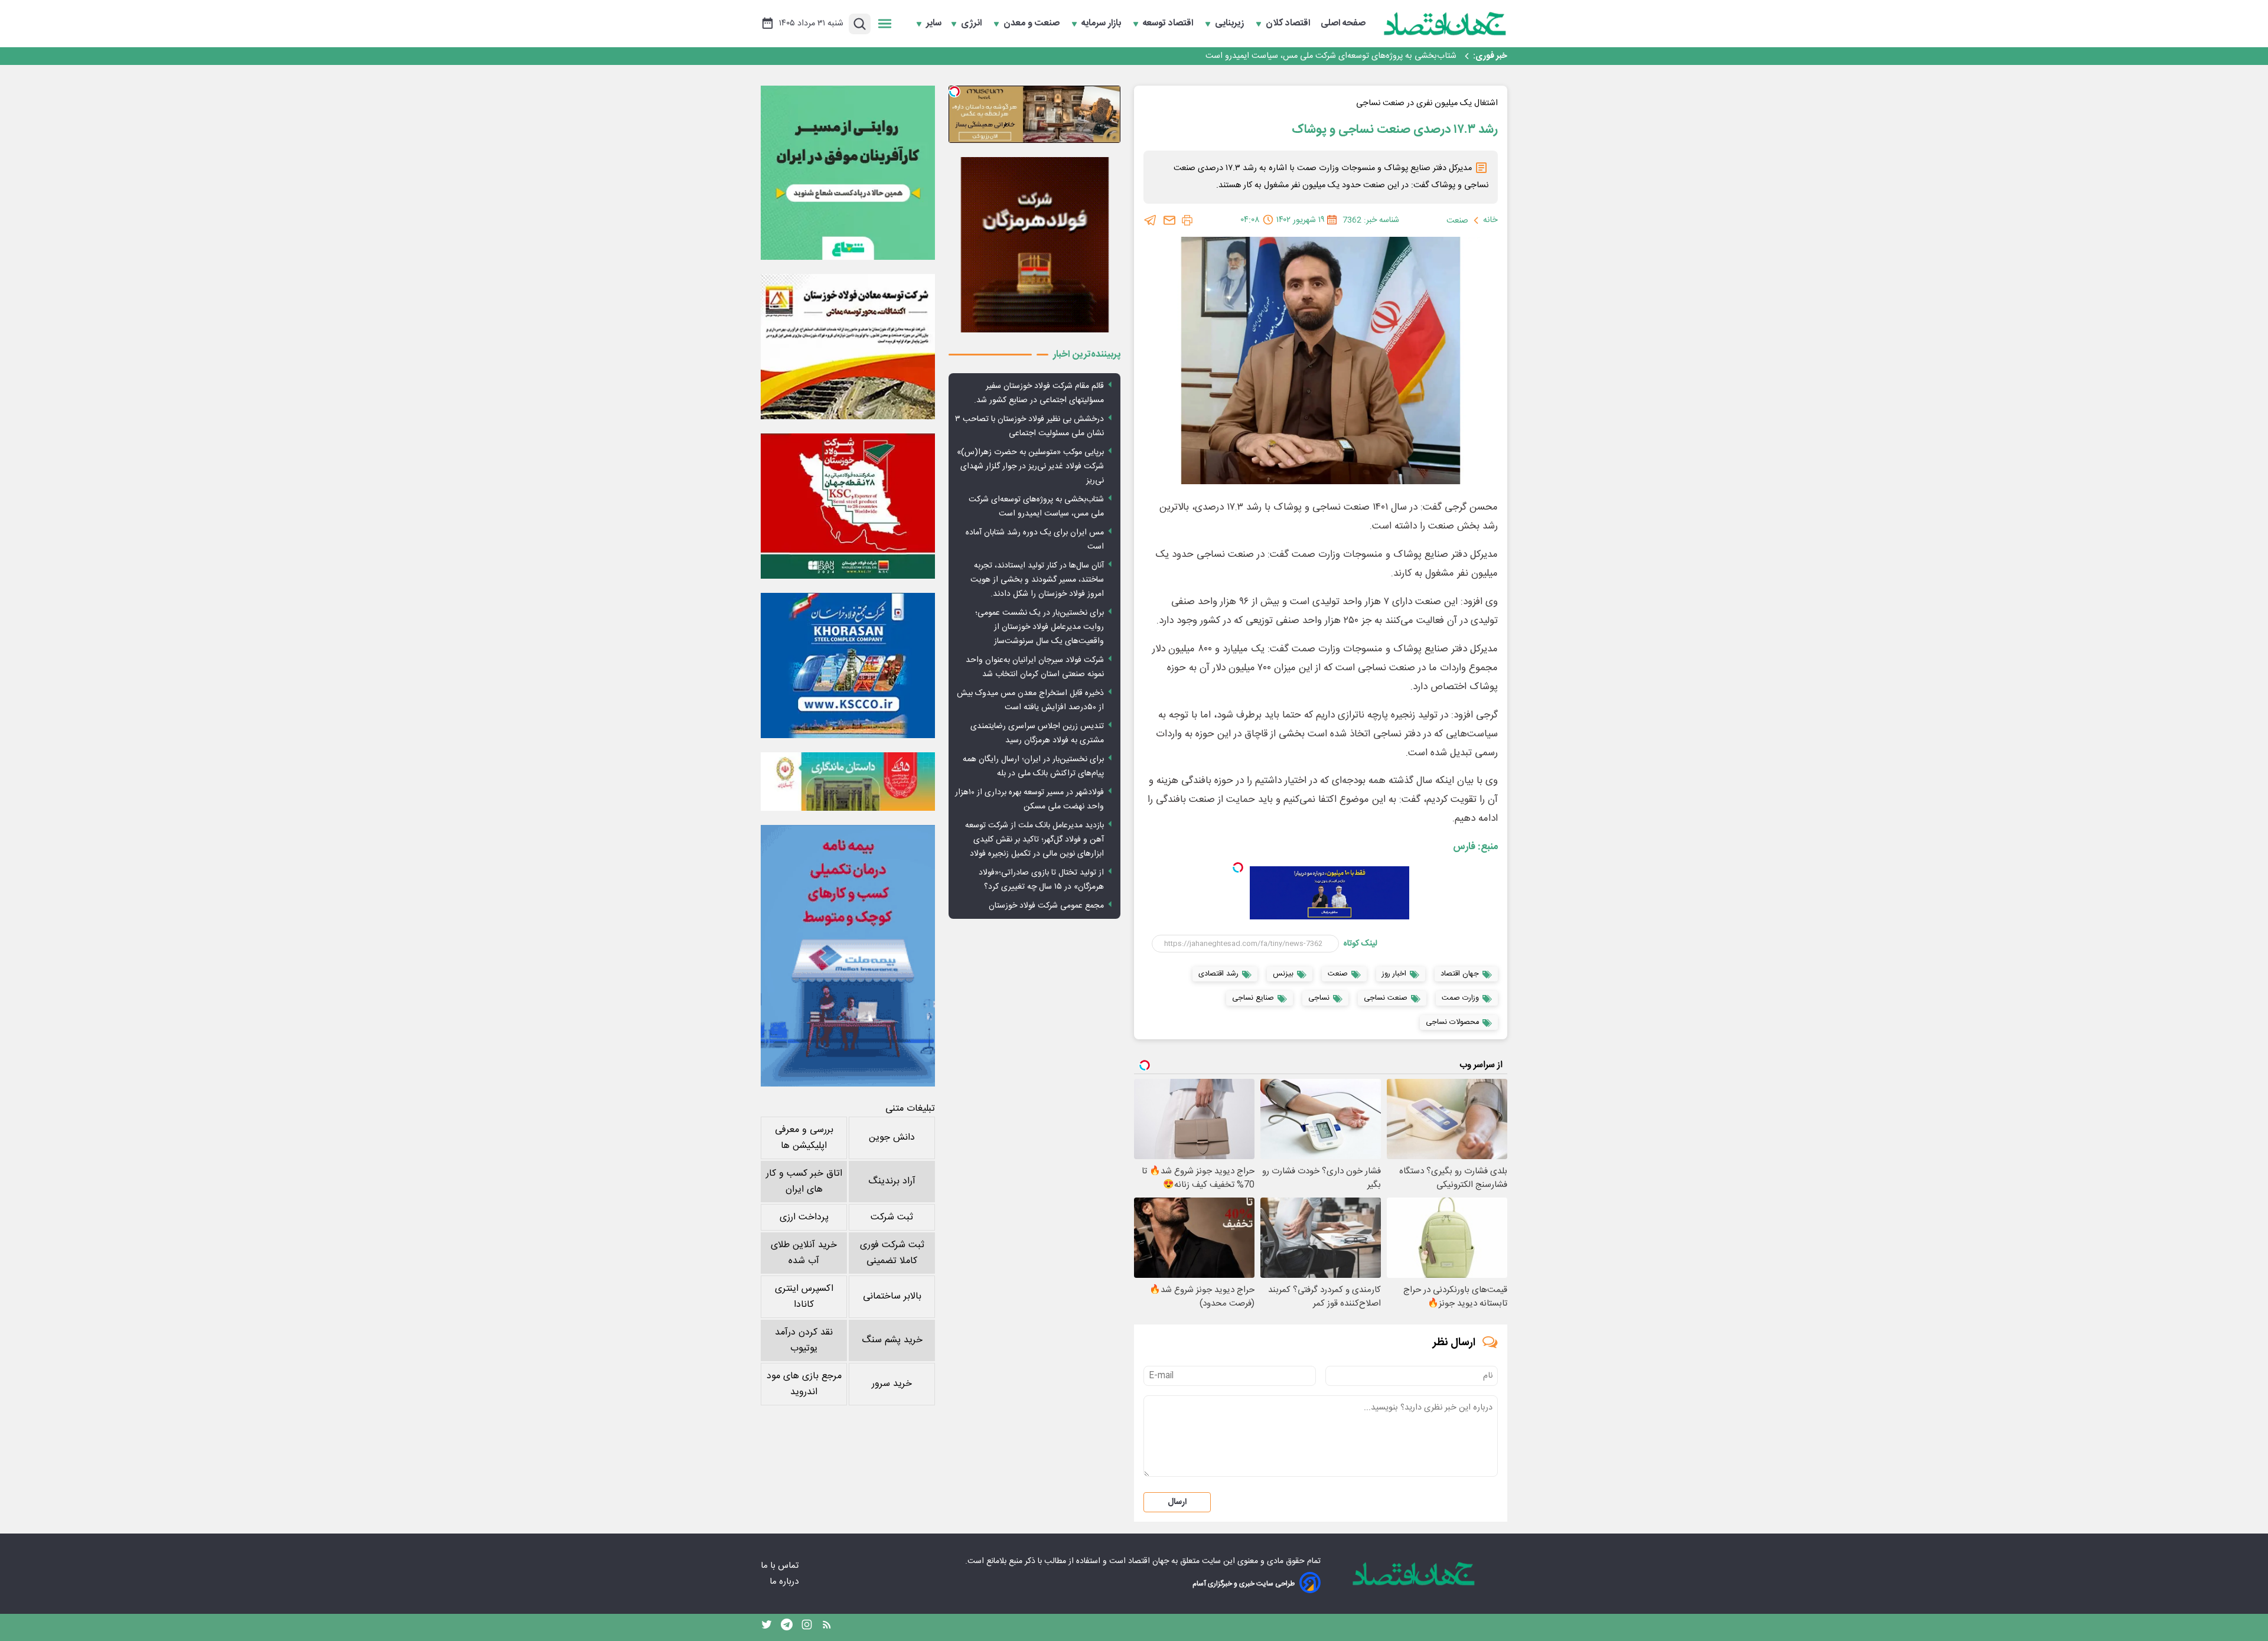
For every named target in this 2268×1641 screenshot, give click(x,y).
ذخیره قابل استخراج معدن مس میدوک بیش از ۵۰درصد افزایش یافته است (1030, 700)
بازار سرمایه (1102, 24)
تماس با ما (781, 1566)
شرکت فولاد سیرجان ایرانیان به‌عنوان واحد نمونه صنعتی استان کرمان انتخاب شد (1035, 667)
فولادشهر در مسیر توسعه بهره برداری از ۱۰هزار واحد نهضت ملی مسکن (1029, 800)
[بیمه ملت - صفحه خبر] (848, 956)
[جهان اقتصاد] (1445, 24)
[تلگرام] (1151, 220)
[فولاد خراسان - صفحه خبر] (848, 665)
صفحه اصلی (1343, 24)
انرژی (972, 24)
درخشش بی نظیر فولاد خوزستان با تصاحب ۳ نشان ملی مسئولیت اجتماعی (1029, 426)
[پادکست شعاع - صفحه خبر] (848, 173)
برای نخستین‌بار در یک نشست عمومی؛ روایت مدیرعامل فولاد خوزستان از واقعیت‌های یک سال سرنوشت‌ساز (1039, 627)
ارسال (1177, 1502)
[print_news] (1187, 220)
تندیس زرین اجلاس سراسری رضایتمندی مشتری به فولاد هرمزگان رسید (1037, 733)
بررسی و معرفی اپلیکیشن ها (804, 1138)
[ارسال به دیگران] (1169, 220)
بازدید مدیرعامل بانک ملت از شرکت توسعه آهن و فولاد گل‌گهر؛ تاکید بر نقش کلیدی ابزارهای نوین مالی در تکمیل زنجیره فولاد (1034, 840)
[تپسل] (1238, 867)
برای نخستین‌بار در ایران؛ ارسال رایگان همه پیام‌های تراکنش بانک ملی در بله (1033, 766)
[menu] (885, 24)
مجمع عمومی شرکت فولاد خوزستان (1046, 906)
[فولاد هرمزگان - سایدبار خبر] (1034, 245)
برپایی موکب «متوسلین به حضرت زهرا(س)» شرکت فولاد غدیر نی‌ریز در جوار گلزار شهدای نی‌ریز (1030, 466)
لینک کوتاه (1361, 944)
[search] (860, 24)
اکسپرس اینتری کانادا (804, 1297)
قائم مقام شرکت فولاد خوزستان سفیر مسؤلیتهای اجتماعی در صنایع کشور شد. (1039, 393)
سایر (934, 24)
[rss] (827, 1627)
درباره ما (785, 1582)
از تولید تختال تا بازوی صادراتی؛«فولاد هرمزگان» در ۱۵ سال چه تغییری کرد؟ (1041, 880)
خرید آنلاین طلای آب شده (804, 1253)
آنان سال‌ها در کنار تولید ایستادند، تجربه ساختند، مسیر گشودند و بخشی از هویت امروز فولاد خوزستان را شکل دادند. (1037, 580)
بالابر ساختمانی (892, 1296)
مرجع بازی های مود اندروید (804, 1384)
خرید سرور (892, 1384)
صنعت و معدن (1033, 24)
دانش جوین (892, 1138)
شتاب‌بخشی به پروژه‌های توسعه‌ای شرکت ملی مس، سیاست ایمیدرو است (1036, 507)
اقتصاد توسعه (1169, 24)
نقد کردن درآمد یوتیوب (804, 1340)
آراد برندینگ (892, 1181)
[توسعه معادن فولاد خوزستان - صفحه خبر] (848, 347)
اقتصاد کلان (1289, 24)
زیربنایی (1231, 24)
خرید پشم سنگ (892, 1340)
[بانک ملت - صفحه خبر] (848, 781)
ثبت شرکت (892, 1217)
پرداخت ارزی (804, 1217)
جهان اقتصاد (1148, 1561)
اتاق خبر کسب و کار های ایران (804, 1182)
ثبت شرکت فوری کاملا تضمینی (892, 1253)
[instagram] (807, 1627)
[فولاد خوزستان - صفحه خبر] (848, 506)
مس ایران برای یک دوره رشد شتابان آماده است (1374, 56)
